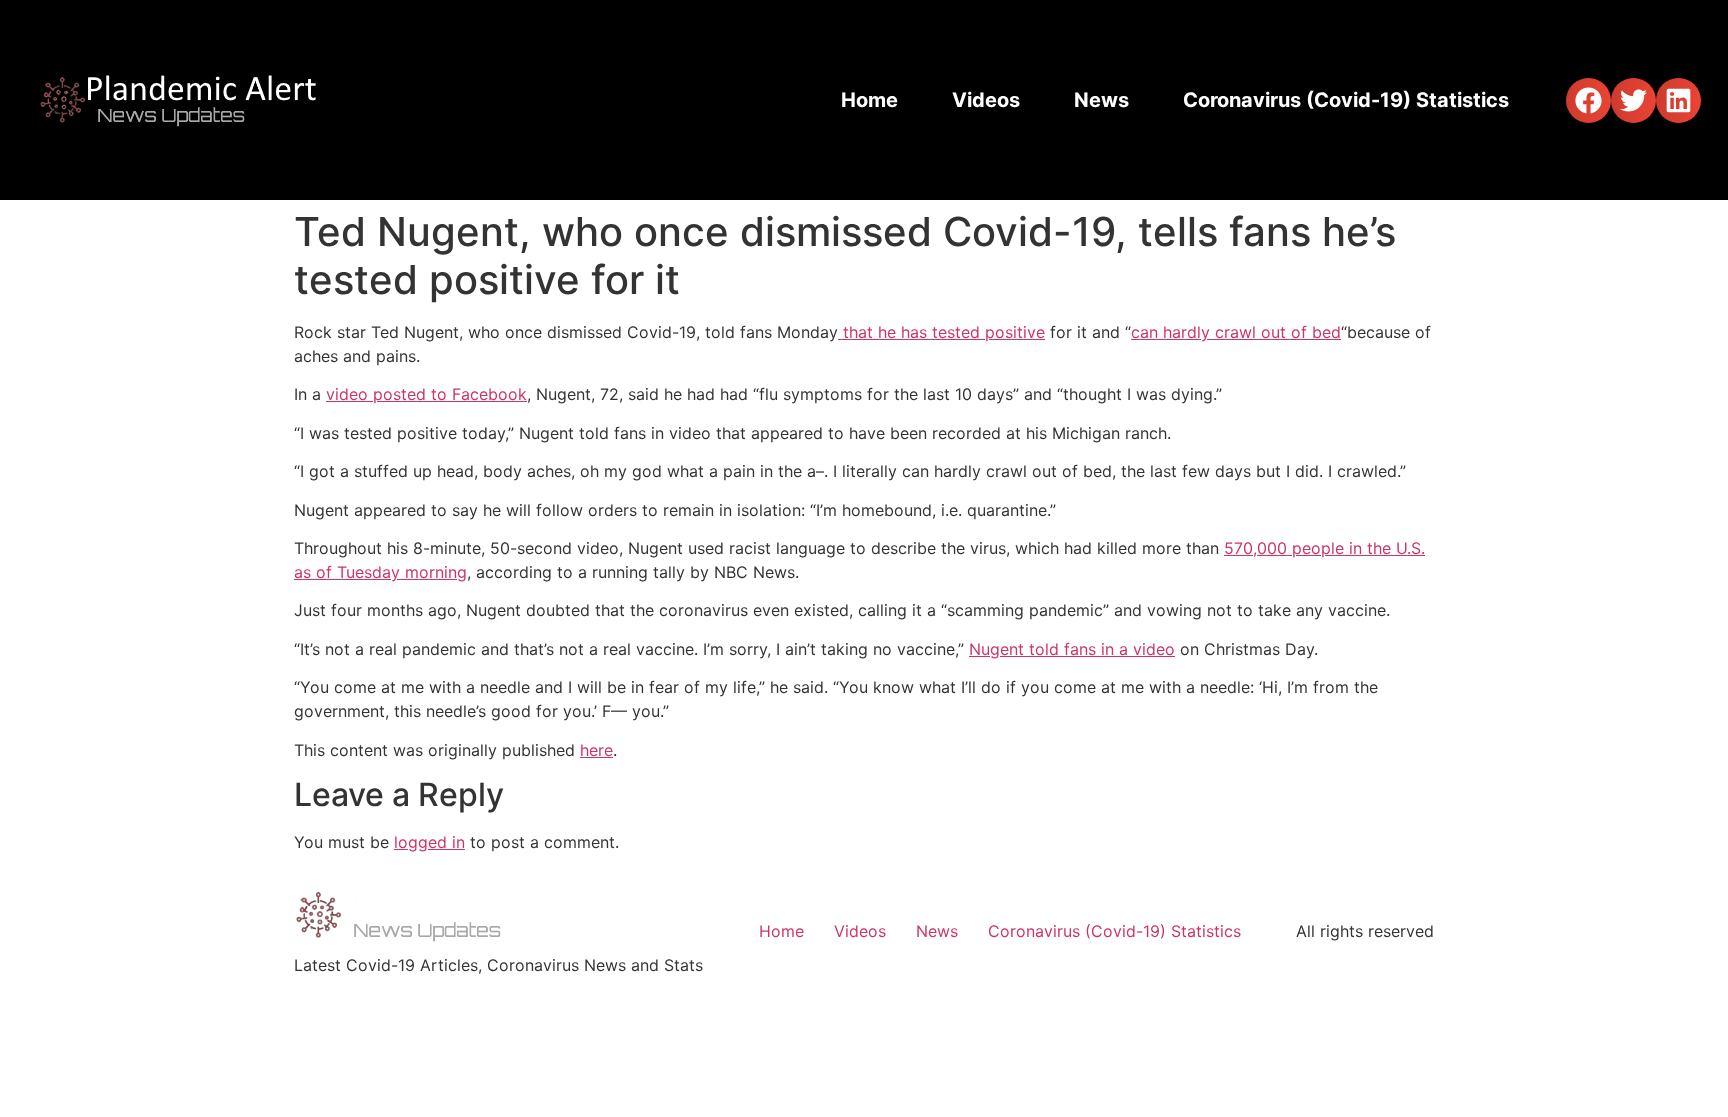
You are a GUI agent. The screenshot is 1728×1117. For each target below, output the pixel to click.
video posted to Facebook (426, 394)
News (1101, 100)
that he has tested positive (941, 332)
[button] (1588, 100)
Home (869, 100)
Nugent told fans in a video (1072, 649)
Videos (986, 100)
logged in (429, 842)
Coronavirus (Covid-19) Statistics (1346, 100)
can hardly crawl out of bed (1236, 332)
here (596, 750)
